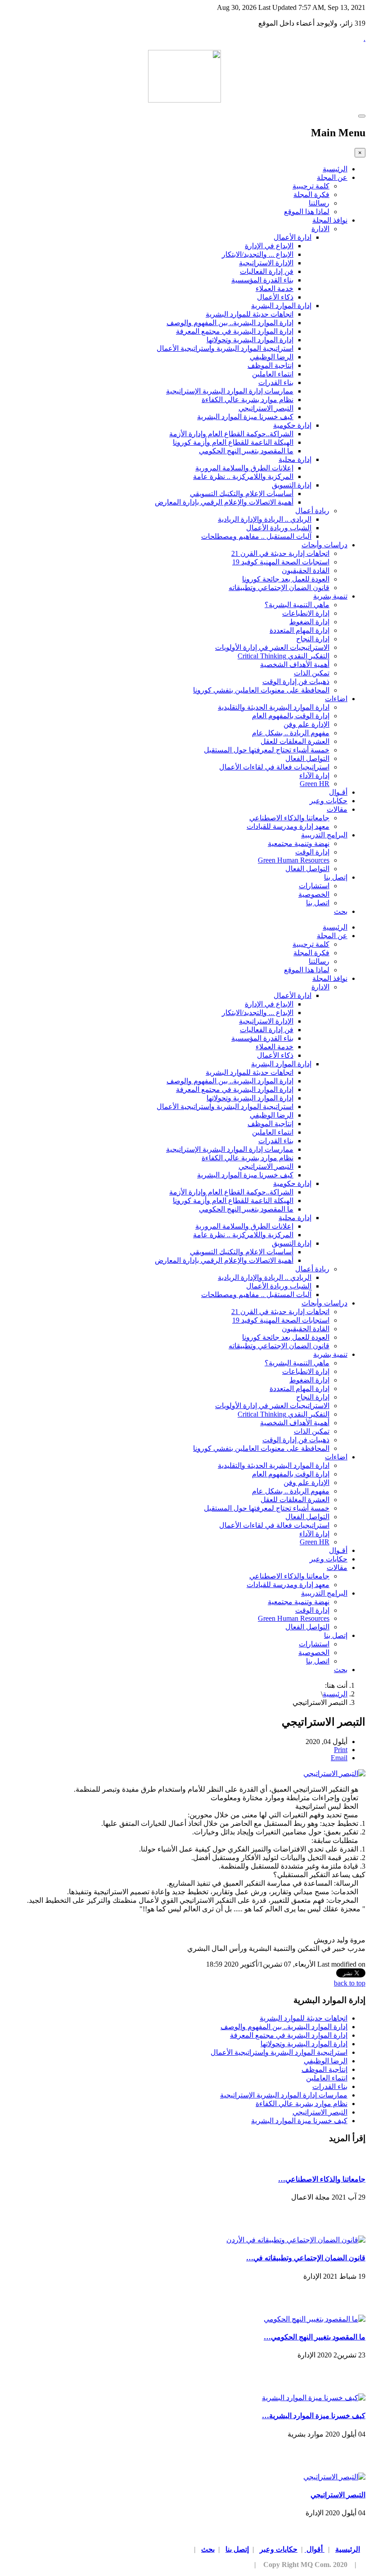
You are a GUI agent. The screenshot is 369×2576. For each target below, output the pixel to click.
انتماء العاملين (273, 374)
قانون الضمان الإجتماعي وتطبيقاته (279, 588)
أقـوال (338, 792)
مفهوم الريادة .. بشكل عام (291, 733)
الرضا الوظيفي (272, 357)
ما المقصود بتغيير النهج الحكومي (246, 451)
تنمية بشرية (330, 596)
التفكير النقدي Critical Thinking (283, 656)
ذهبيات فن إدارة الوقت (296, 682)
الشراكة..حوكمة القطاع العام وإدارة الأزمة (231, 434)
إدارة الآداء (314, 776)
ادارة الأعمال (292, 237)
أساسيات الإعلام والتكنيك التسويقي (242, 494)
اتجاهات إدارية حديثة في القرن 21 (280, 553)
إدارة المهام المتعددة (299, 630)
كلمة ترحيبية (311, 186)
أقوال (315, 2549)
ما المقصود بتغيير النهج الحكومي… (315, 2337)
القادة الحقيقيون (306, 570)
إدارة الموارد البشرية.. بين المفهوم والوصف (230, 323)
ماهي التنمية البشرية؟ (297, 605)
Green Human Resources (294, 860)
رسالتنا (319, 203)
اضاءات (336, 699)
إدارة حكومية (292, 425)
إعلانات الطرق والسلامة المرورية (244, 468)
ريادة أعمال (312, 511)
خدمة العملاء (274, 288)
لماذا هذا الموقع (307, 212)
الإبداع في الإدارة (269, 246)
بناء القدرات (276, 382)
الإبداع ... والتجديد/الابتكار (258, 254)
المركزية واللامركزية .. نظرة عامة (243, 476)
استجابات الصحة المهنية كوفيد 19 (281, 562)
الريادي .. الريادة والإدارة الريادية (265, 519)
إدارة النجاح (313, 639)
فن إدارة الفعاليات (267, 271)
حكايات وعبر (328, 801)
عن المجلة (332, 177)
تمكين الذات (312, 673)
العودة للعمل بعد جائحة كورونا (286, 579)
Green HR (315, 784)
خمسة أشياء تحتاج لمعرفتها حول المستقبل (267, 750)
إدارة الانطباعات (306, 613)
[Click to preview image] (334, 1773)
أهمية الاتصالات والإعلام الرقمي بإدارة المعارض (224, 502)
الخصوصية (314, 894)
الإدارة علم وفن (306, 724)
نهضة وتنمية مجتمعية (299, 843)
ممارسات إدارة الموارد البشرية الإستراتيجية (230, 391)
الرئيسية (335, 169)
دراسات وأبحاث (324, 545)
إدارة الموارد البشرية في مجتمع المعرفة (235, 331)
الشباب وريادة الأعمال (279, 528)
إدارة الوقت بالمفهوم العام (291, 716)
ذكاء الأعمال (275, 297)
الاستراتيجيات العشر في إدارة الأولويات (272, 647)
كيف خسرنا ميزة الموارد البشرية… (314, 2416)
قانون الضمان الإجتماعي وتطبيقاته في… (306, 2258)
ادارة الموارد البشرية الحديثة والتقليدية (274, 707)
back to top (350, 1983)
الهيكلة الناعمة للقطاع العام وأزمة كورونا (233, 442)
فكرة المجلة (311, 195)
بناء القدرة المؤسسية (262, 280)
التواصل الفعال (307, 758)
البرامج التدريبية (324, 835)
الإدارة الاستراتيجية (266, 263)
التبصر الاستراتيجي (266, 408)
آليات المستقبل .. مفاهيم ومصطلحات (256, 536)
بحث (341, 911)
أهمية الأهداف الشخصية (295, 664)
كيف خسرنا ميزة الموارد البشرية (245, 417)
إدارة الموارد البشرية (281, 306)
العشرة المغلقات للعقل (295, 741)
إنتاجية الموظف (270, 365)
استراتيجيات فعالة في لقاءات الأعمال (274, 767)
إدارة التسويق (292, 485)
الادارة (320, 229)
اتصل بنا (318, 903)
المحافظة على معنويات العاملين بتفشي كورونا (261, 690)
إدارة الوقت (312, 852)
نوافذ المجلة (330, 220)
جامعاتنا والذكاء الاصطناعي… (322, 2179)
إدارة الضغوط (309, 622)
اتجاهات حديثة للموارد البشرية (250, 314)
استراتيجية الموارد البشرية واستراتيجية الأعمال (225, 348)
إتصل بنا (336, 877)
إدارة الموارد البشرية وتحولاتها (250, 340)
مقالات (337, 809)
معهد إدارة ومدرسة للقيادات (288, 826)
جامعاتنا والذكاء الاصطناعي (289, 818)
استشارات (314, 886)
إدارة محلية (295, 459)
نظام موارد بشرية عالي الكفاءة (247, 400)
